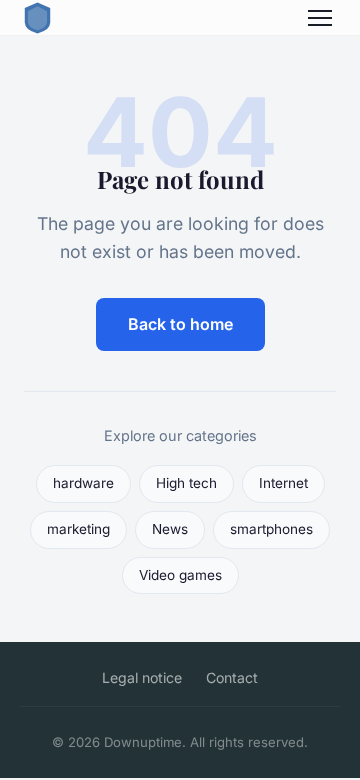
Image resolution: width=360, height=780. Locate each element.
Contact (232, 677)
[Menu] (320, 18)
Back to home (180, 324)
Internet (283, 483)
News (170, 529)
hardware (83, 483)
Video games (180, 575)
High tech (186, 483)
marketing (78, 529)
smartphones (271, 529)
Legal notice (142, 677)
